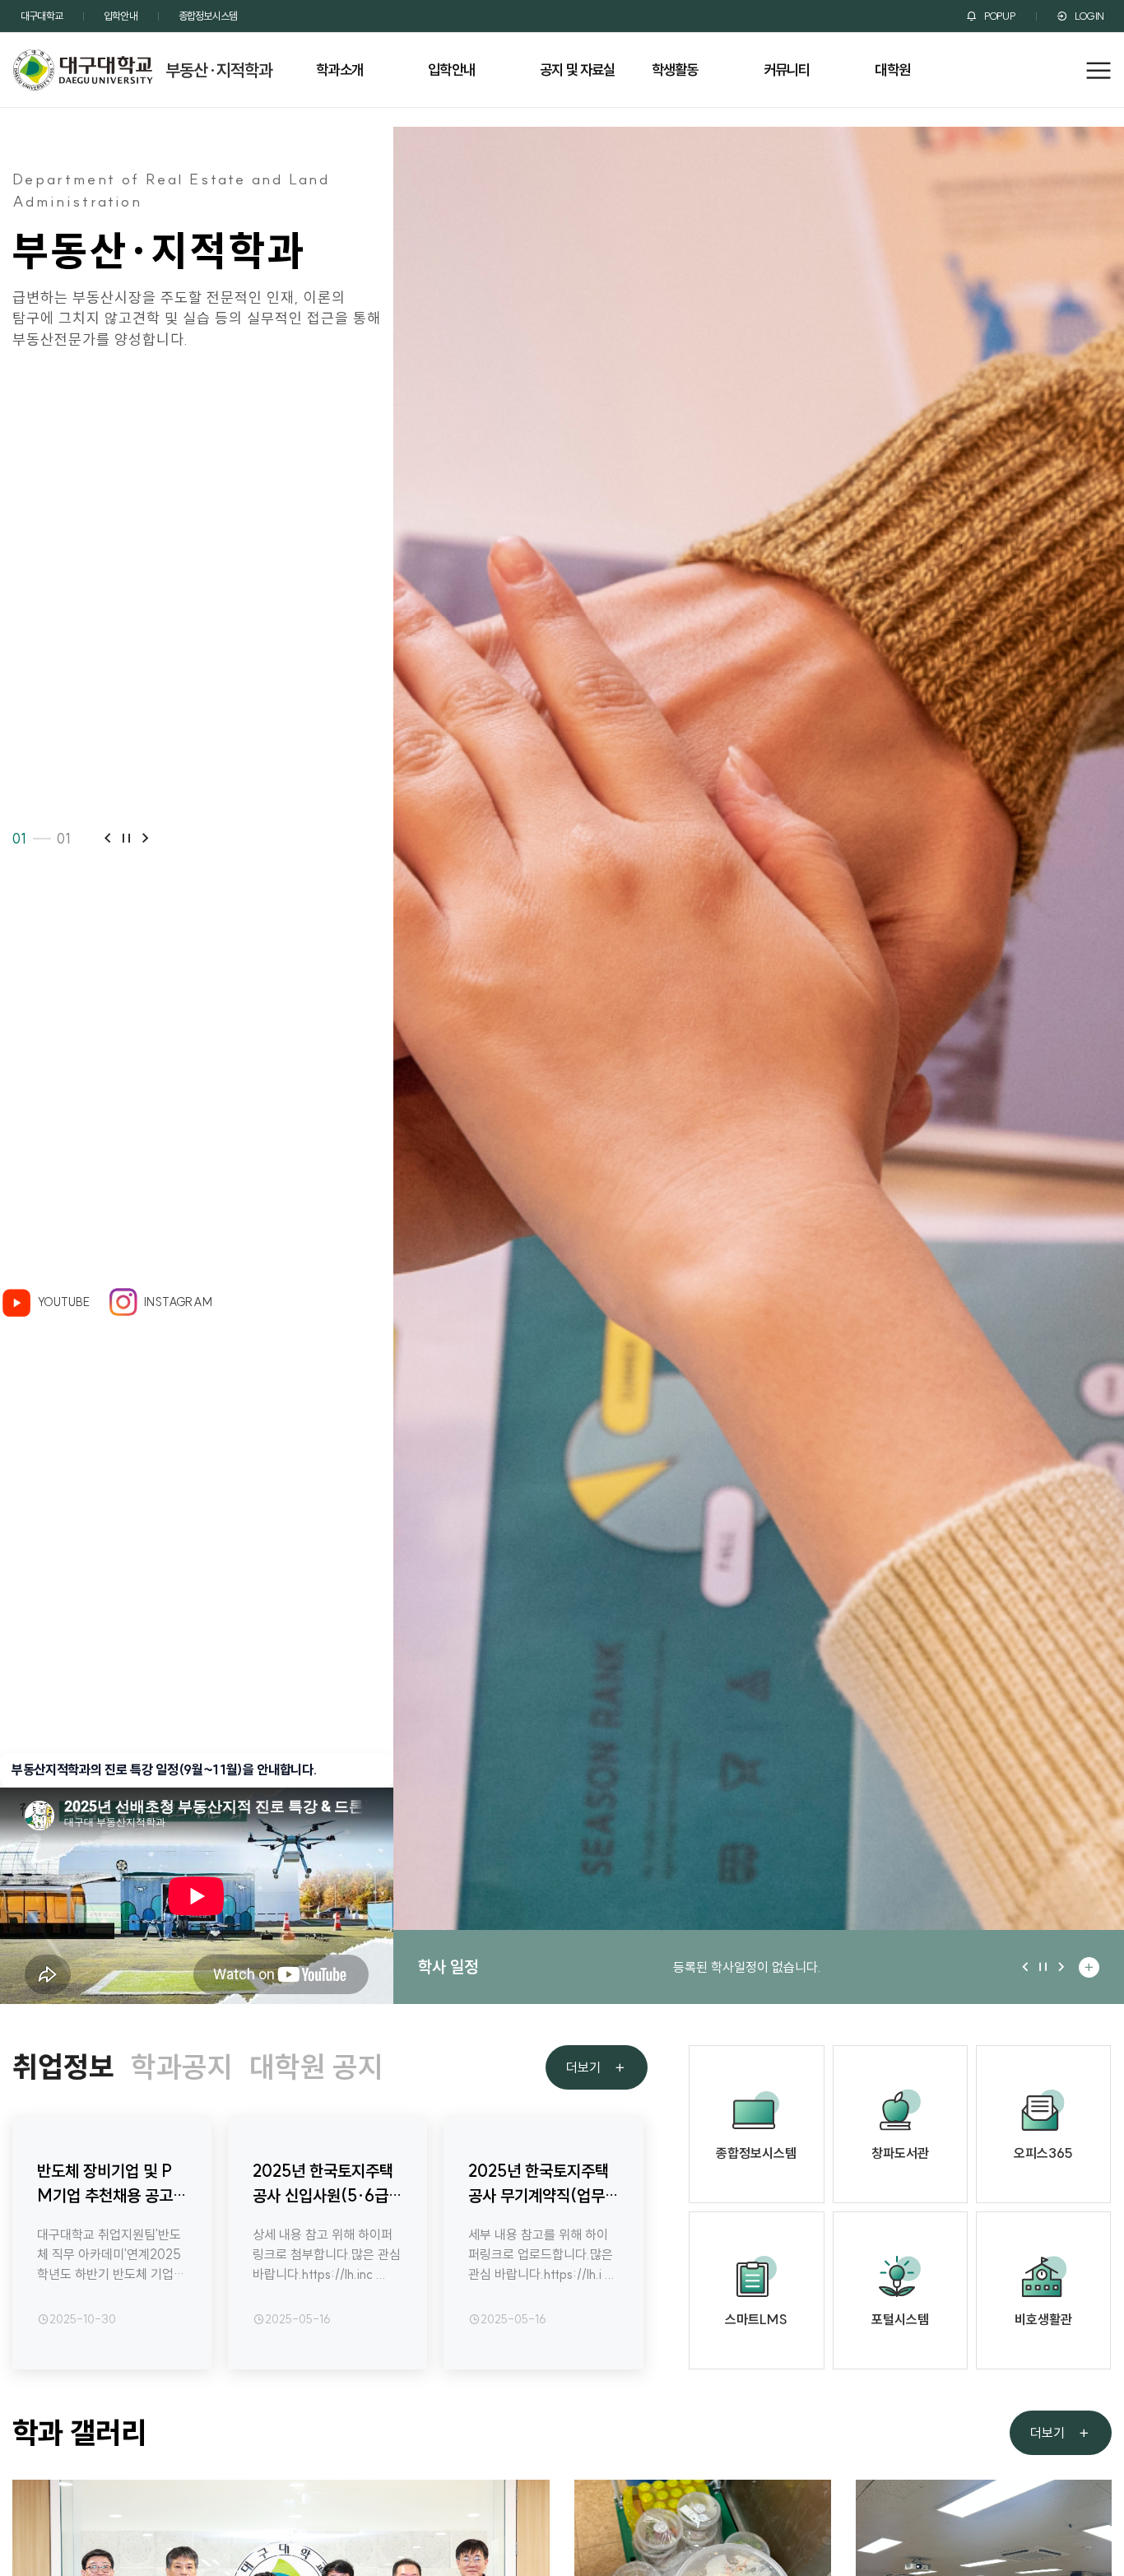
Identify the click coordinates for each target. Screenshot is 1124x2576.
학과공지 (182, 2067)
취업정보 (63, 2067)
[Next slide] (145, 839)
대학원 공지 (316, 2067)
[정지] (126, 839)
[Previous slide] (107, 839)
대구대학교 (42, 16)
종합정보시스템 (208, 16)
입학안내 (121, 16)
